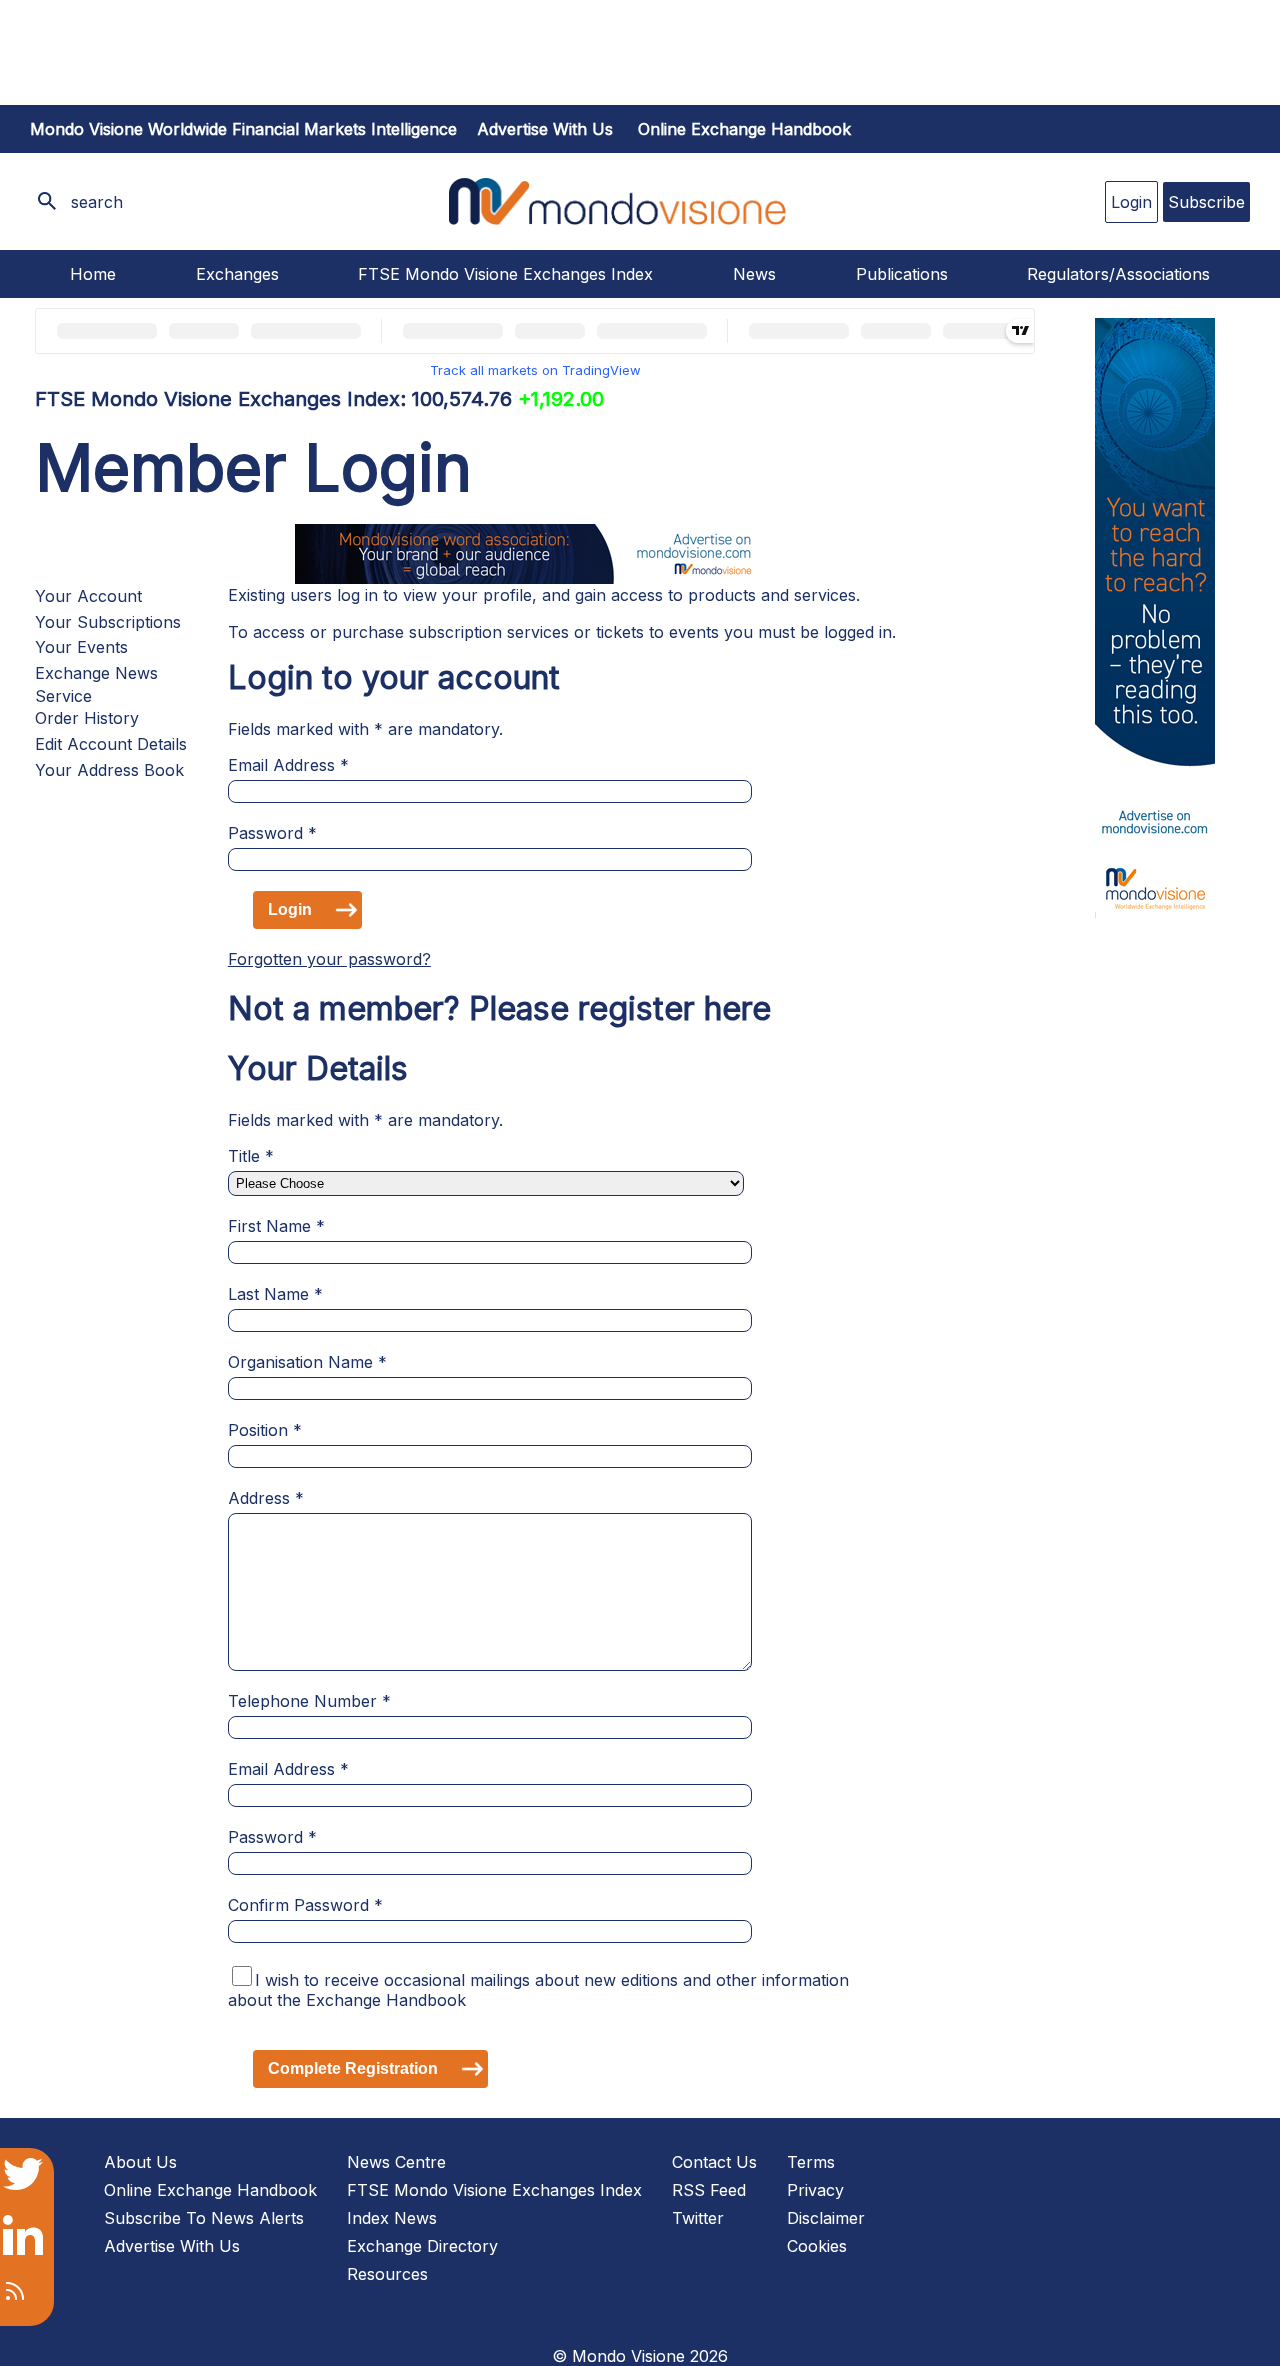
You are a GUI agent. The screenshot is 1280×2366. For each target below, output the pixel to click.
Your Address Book (109, 770)
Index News (392, 2218)
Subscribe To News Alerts (204, 2218)
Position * (265, 1430)
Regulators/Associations (1118, 274)
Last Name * (275, 1294)
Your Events (81, 647)
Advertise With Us (172, 2246)
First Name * (276, 1226)
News (754, 274)
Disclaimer (826, 2218)
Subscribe (1206, 202)
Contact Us (714, 2162)
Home (93, 274)
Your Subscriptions (108, 622)
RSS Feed (709, 2190)
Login (1131, 202)
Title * (251, 1156)
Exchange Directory (422, 2246)
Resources (387, 2274)
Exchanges (237, 274)
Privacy (815, 2190)
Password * (272, 833)
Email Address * (288, 765)
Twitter (698, 2218)
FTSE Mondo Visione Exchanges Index (505, 274)
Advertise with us (545, 129)
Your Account (88, 596)
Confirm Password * (305, 1905)
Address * (266, 1498)
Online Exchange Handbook (744, 129)
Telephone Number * (309, 1701)
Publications (902, 274)
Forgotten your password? (329, 959)
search (97, 202)
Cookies (817, 2246)
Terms (811, 2162)
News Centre (396, 2162)
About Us (140, 2162)
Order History (87, 718)
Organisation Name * (307, 1362)
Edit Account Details (111, 744)
